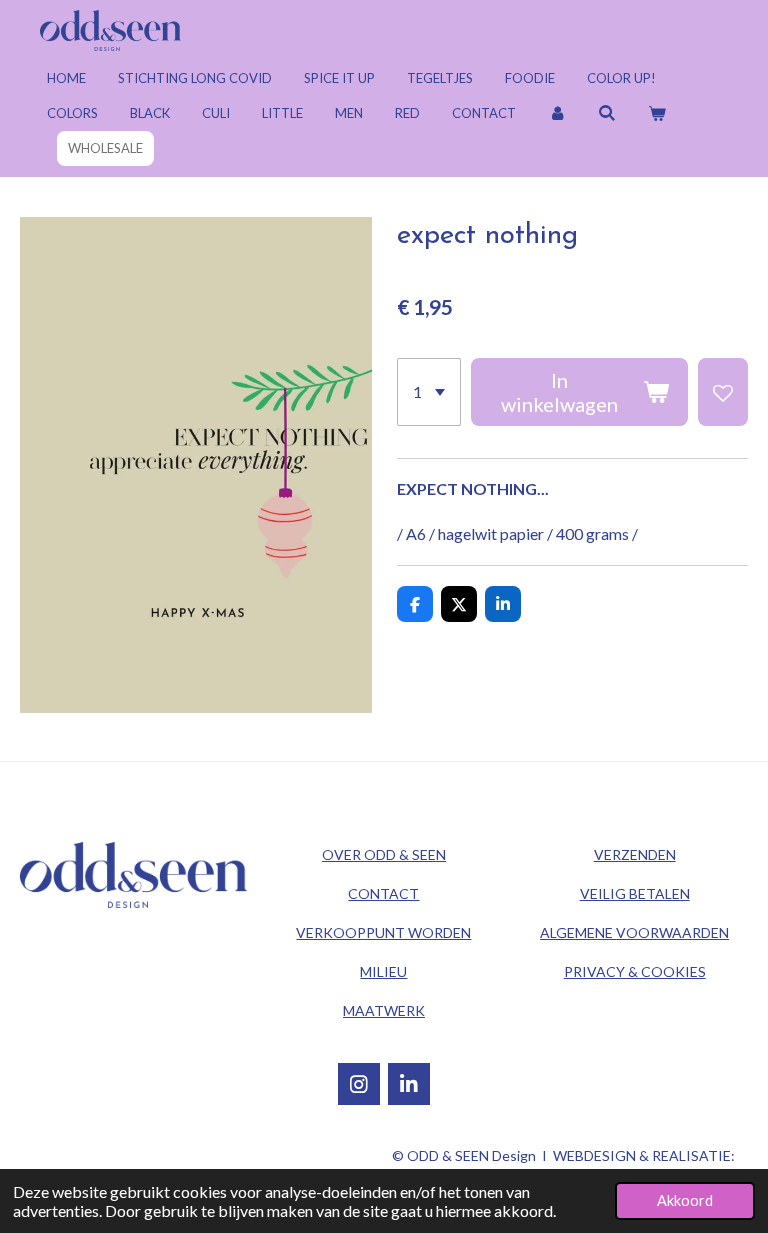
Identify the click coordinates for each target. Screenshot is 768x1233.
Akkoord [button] (685, 1200)
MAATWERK (384, 1010)
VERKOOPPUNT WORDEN (383, 932)
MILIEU (383, 971)
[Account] (557, 113)
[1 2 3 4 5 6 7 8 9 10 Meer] (429, 392)
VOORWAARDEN (634, 932)
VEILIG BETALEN (635, 893)
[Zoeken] (607, 113)
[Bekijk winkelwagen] (657, 113)
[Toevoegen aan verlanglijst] (723, 392)
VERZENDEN (635, 854)
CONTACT (383, 893)
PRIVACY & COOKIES (635, 971)
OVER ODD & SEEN (384, 854)
